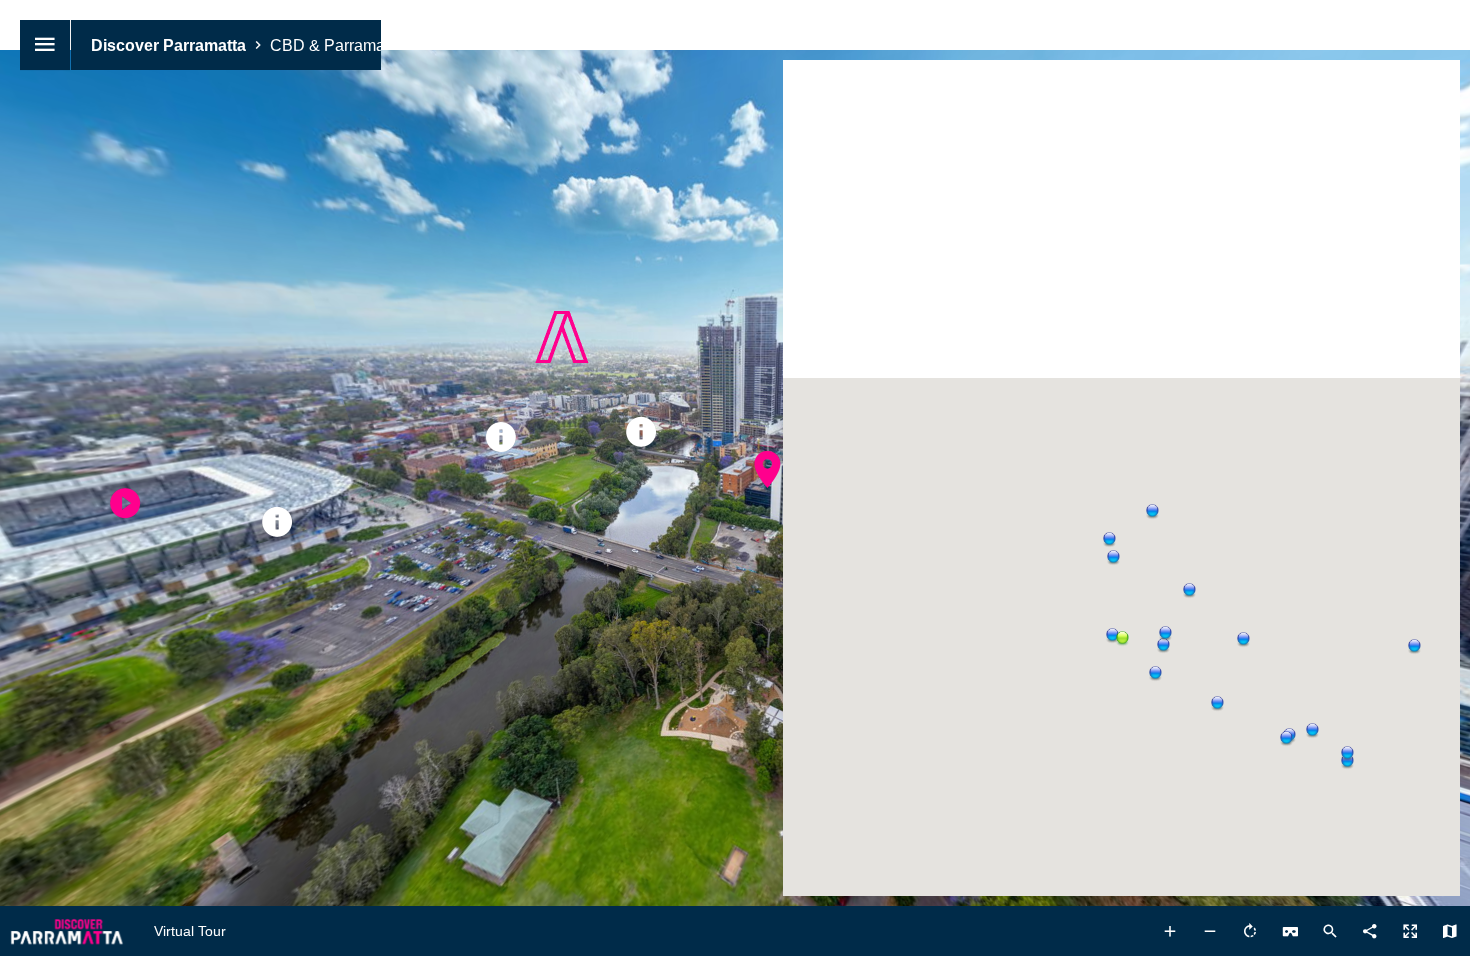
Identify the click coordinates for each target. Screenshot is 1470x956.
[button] (1160, 642)
